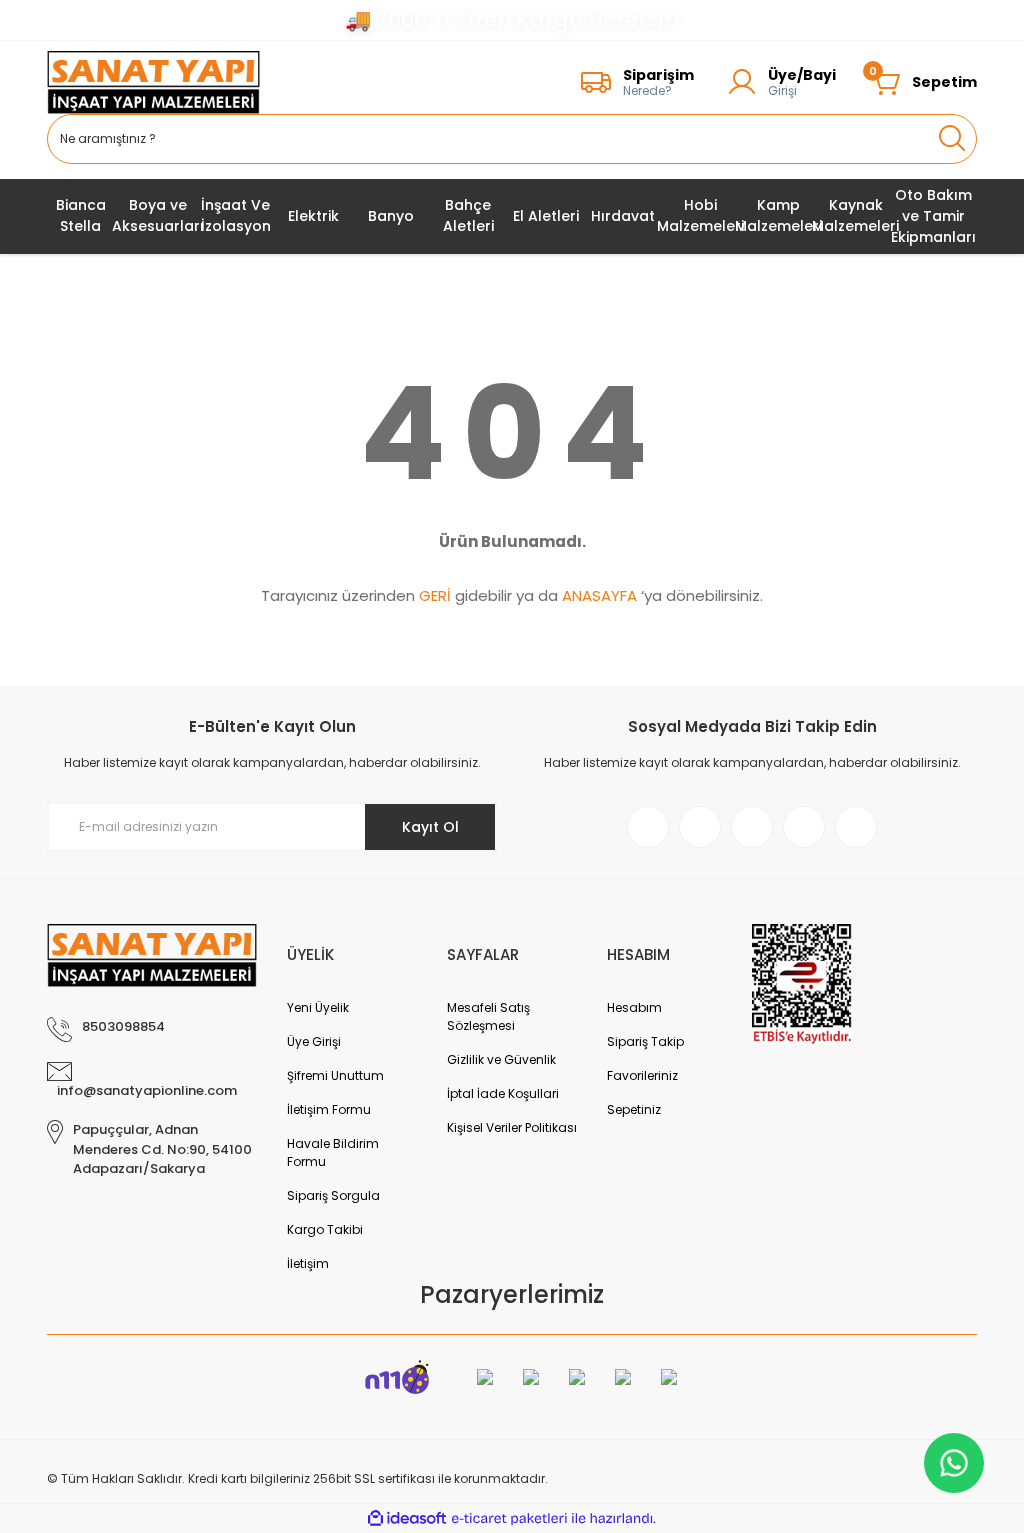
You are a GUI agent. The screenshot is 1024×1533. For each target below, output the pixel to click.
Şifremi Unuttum (335, 1075)
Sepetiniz (634, 1109)
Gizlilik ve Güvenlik (501, 1059)
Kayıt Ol (430, 827)
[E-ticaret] (509, 1519)
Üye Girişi (314, 1041)
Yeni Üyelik (318, 1007)
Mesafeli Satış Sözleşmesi (488, 1016)
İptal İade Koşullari (503, 1093)
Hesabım (634, 1007)
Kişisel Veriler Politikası (512, 1127)
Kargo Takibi (325, 1229)
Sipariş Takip (645, 1041)
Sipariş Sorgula (333, 1195)
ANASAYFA (599, 595)
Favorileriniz (642, 1075)
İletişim (308, 1263)
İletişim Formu (329, 1109)
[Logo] (153, 82)
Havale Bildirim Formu (333, 1152)
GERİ (435, 595)
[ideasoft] (407, 1518)
